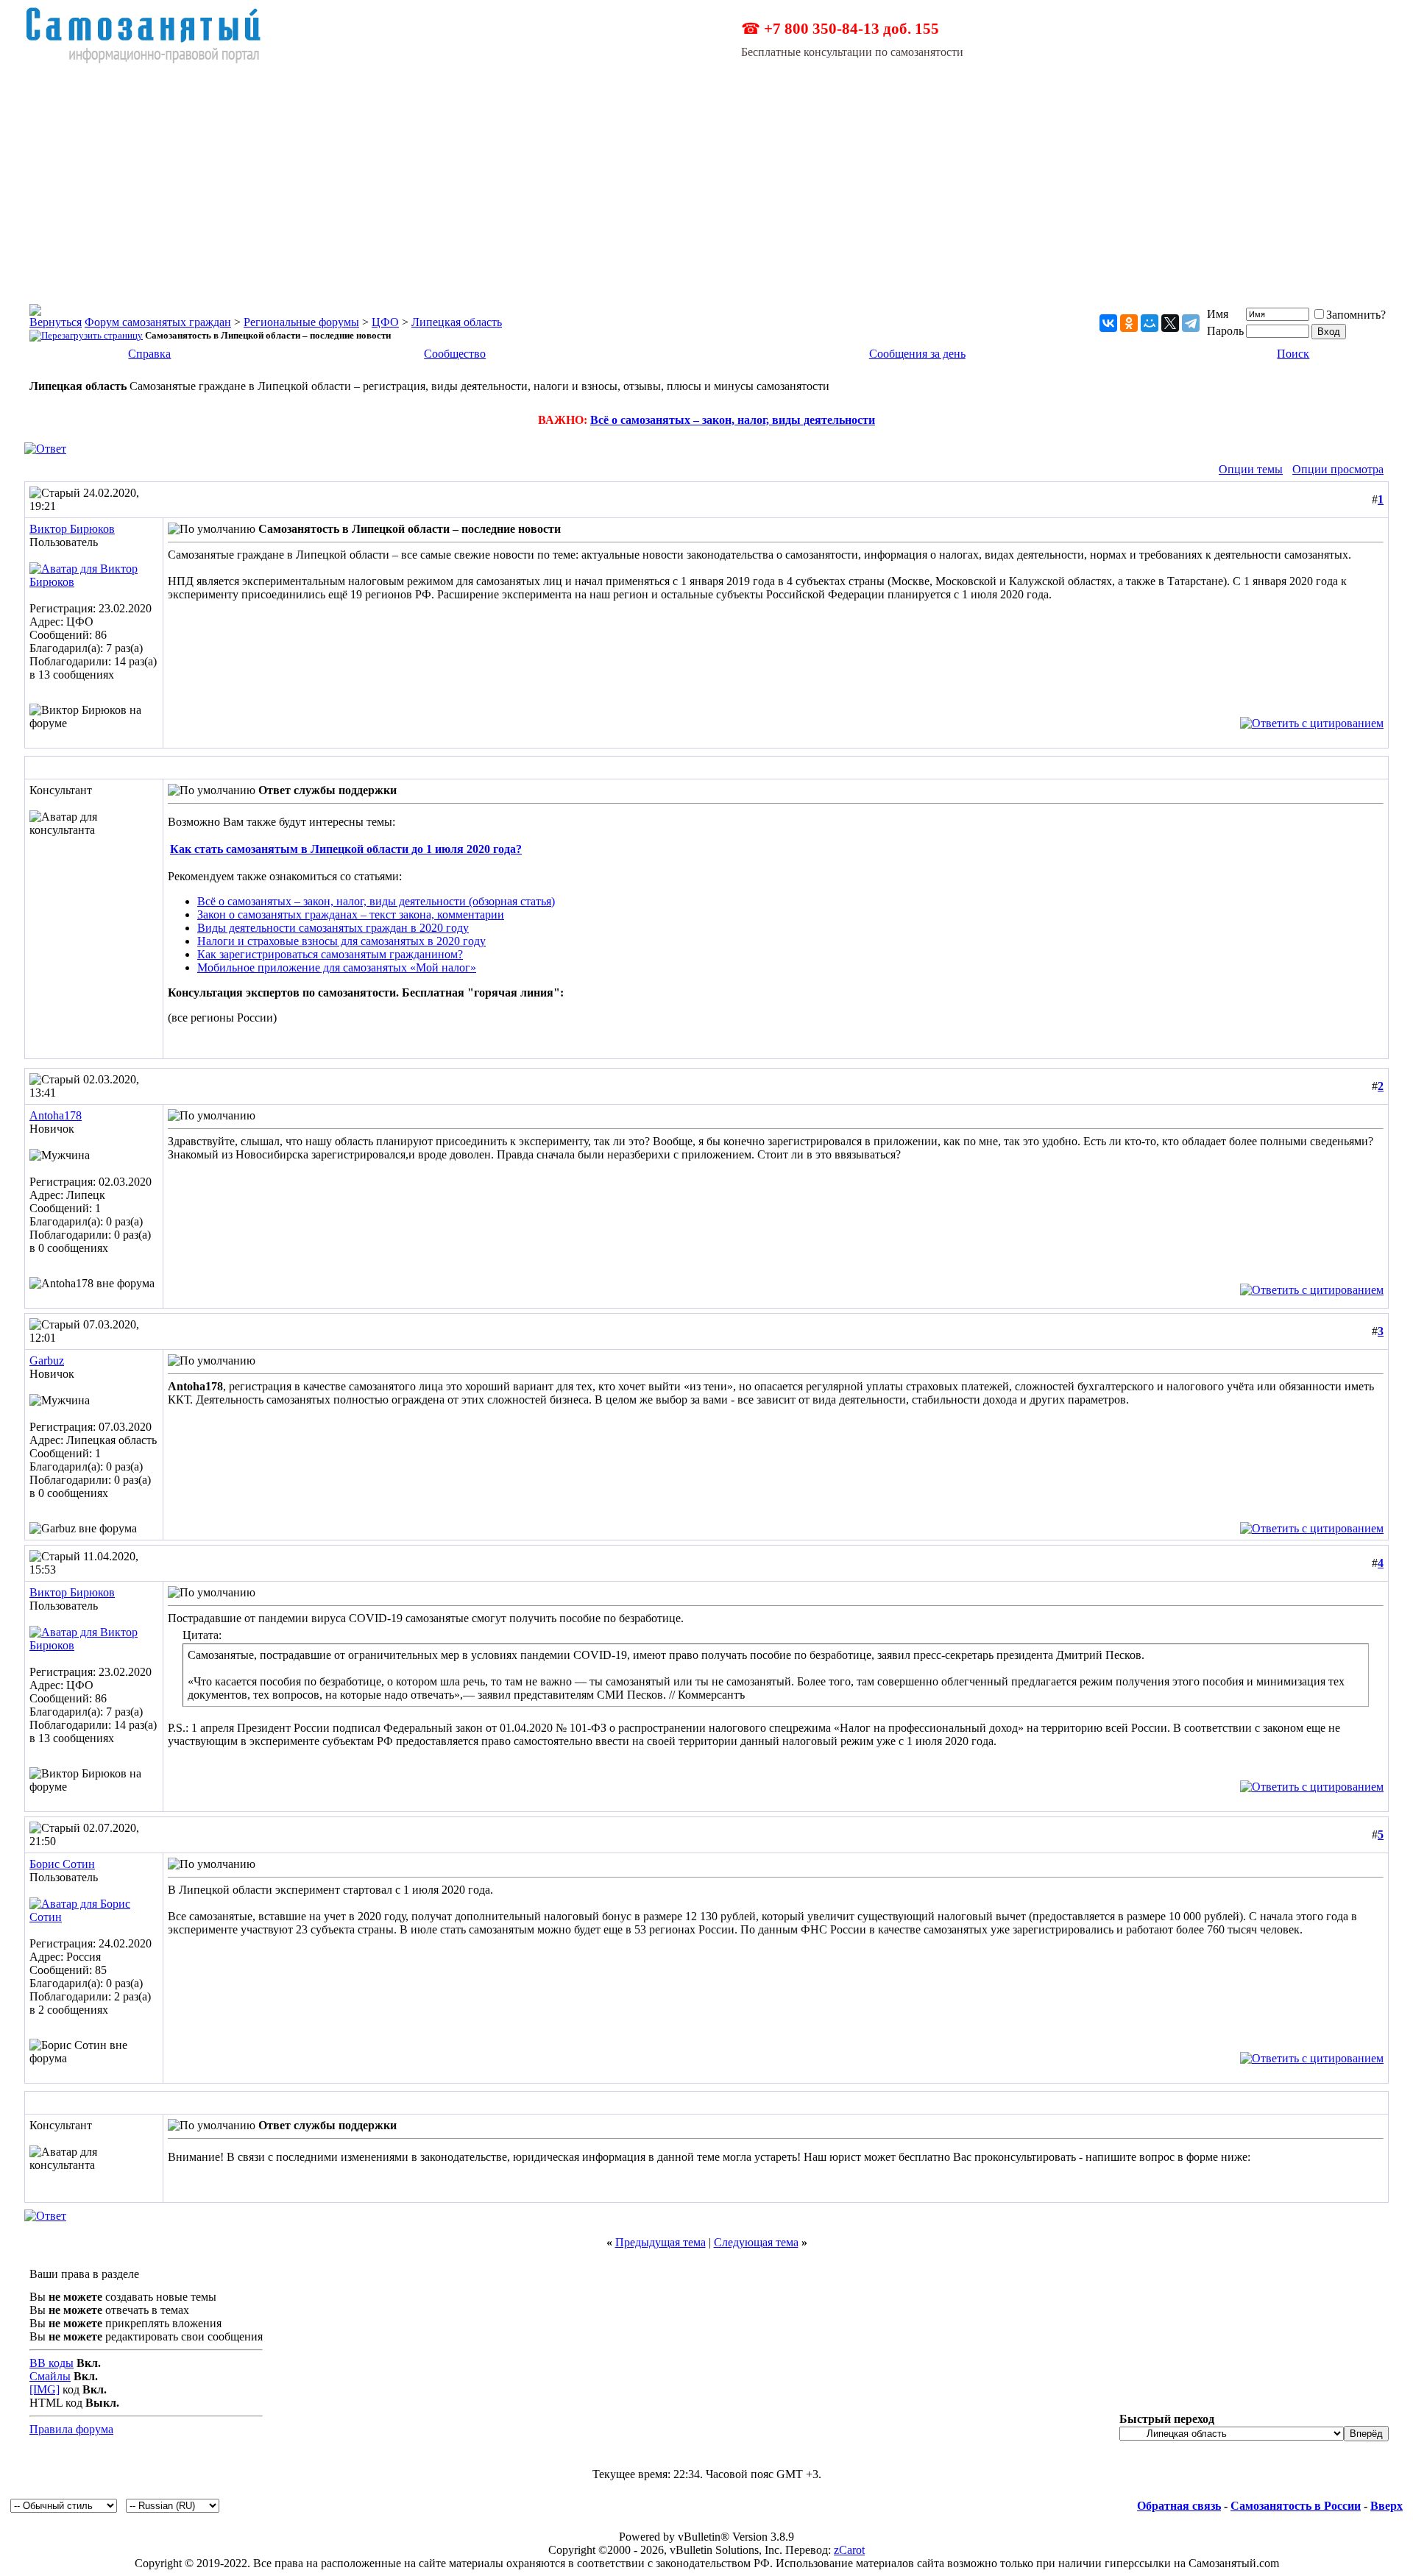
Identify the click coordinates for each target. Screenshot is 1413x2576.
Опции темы (1251, 469)
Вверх (1387, 2506)
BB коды (52, 2363)
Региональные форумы (301, 322)
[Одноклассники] (1129, 323)
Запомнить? (1356, 315)
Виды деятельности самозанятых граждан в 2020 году (333, 928)
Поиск (1293, 354)
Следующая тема (756, 2242)
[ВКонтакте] (1108, 323)
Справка (149, 354)
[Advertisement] (706, 175)
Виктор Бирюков (72, 529)
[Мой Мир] (1150, 323)
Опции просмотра (1338, 469)
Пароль (1225, 331)
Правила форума (71, 2429)
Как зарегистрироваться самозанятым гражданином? (330, 954)
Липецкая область (457, 322)
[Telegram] (1191, 323)
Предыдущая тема (661, 2242)
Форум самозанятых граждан (158, 322)
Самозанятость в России (1296, 2506)
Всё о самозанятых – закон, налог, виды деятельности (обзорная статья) (376, 901)
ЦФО (385, 322)
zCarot (849, 2550)
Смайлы (50, 2376)
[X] (1170, 323)
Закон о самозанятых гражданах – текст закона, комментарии (351, 914)
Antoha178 (56, 1115)
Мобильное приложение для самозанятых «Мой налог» (337, 967)
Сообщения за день (917, 354)
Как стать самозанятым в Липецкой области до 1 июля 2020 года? (346, 849)
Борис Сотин (62, 1864)
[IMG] (45, 2389)
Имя (1218, 314)
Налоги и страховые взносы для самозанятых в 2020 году (341, 941)
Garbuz (47, 1360)
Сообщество (455, 354)
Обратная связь (1179, 2506)
